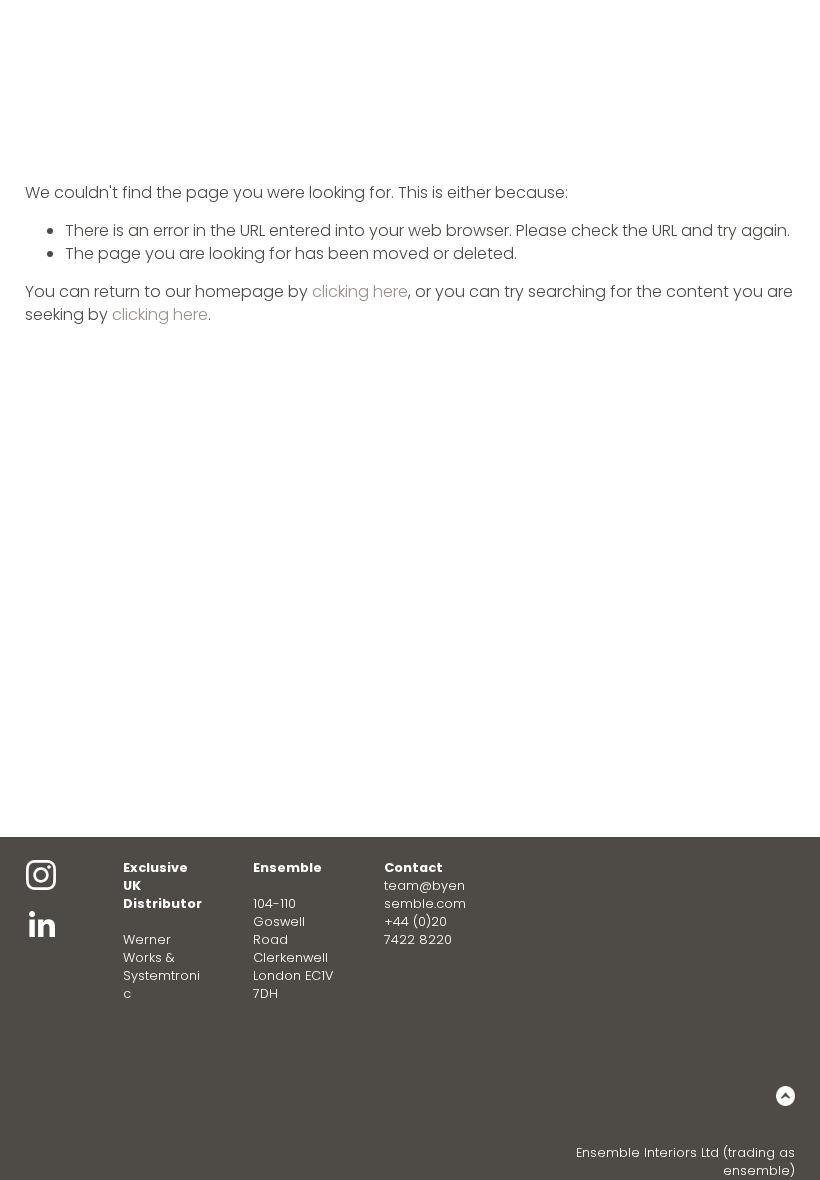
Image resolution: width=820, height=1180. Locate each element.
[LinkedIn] (41, 925)
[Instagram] (41, 875)
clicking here (360, 291)
